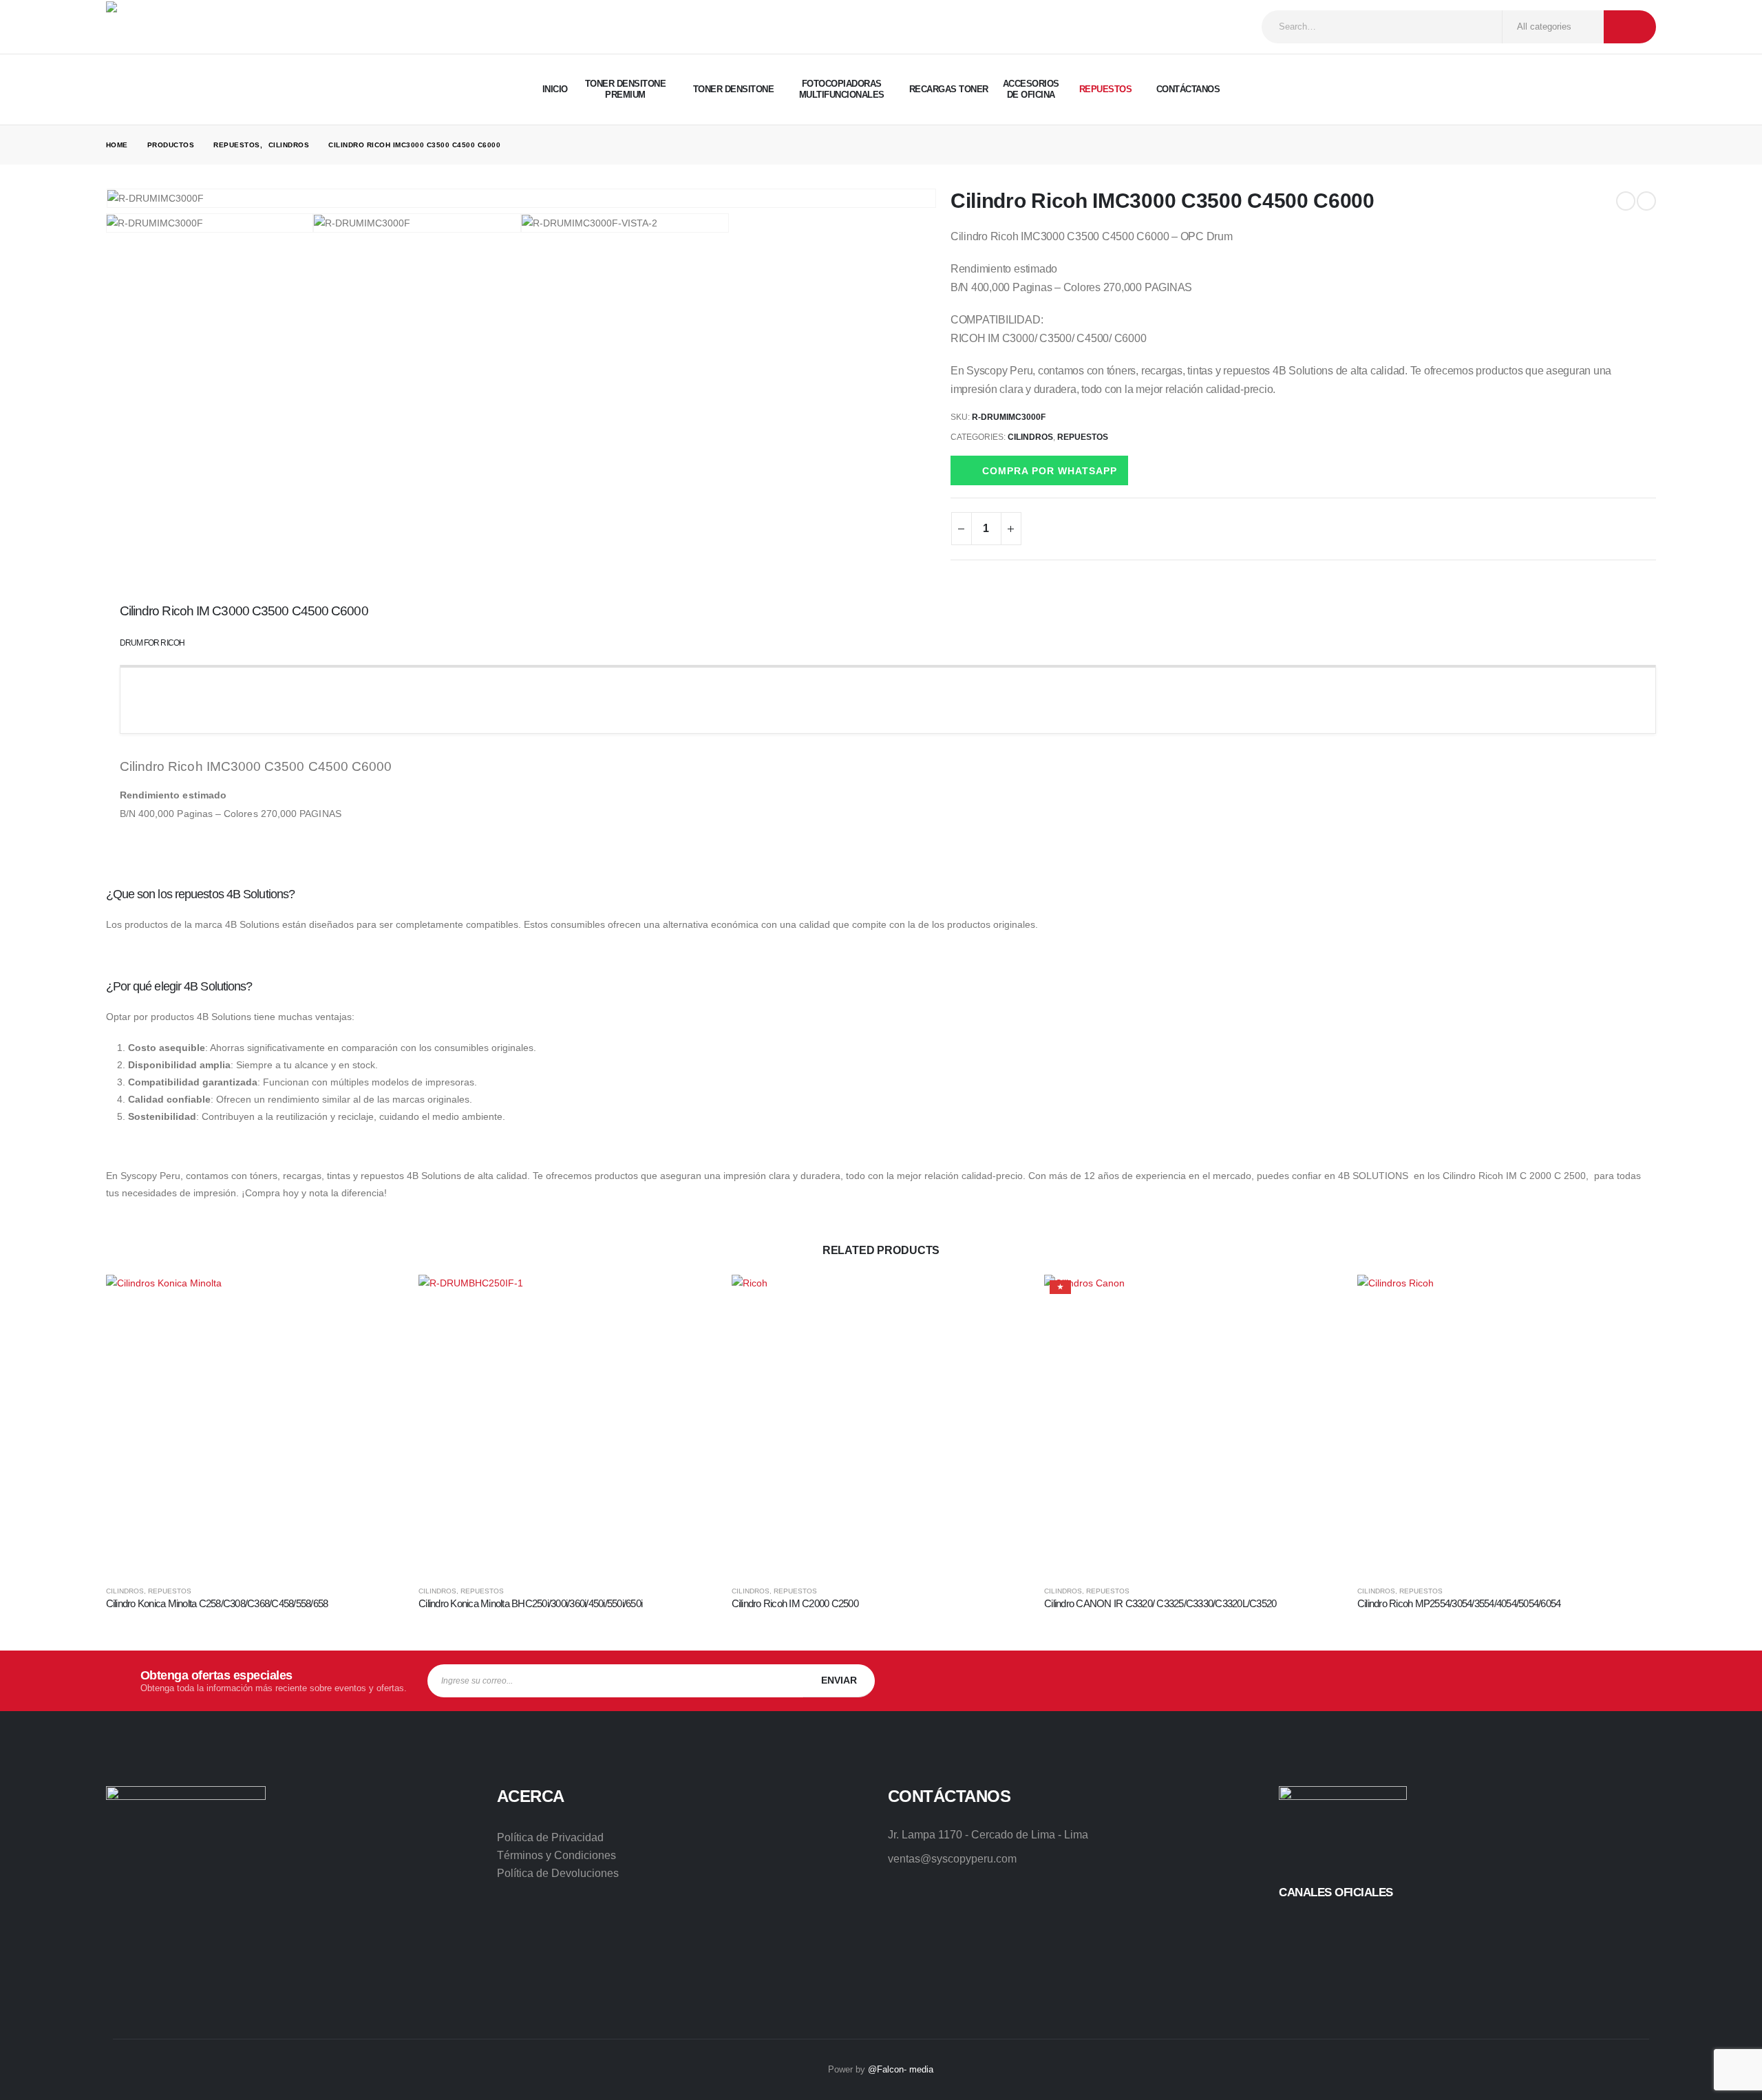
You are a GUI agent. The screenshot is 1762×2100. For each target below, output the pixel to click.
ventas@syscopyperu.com (952, 1859)
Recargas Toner (949, 89)
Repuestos (1106, 89)
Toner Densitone (734, 89)
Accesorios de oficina (1031, 89)
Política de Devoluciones (558, 1873)
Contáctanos (1188, 89)
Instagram (1535, 1681)
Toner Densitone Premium (626, 89)
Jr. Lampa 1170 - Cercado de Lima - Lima (988, 1835)
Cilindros (1030, 437)
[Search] (1630, 27)
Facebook (1491, 1681)
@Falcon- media (901, 2069)
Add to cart (382, 1297)
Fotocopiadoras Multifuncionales (842, 89)
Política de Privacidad (550, 1837)
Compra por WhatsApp (1050, 471)
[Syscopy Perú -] (158, 27)
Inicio (555, 89)
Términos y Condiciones (556, 1855)
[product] (256, 1424)
